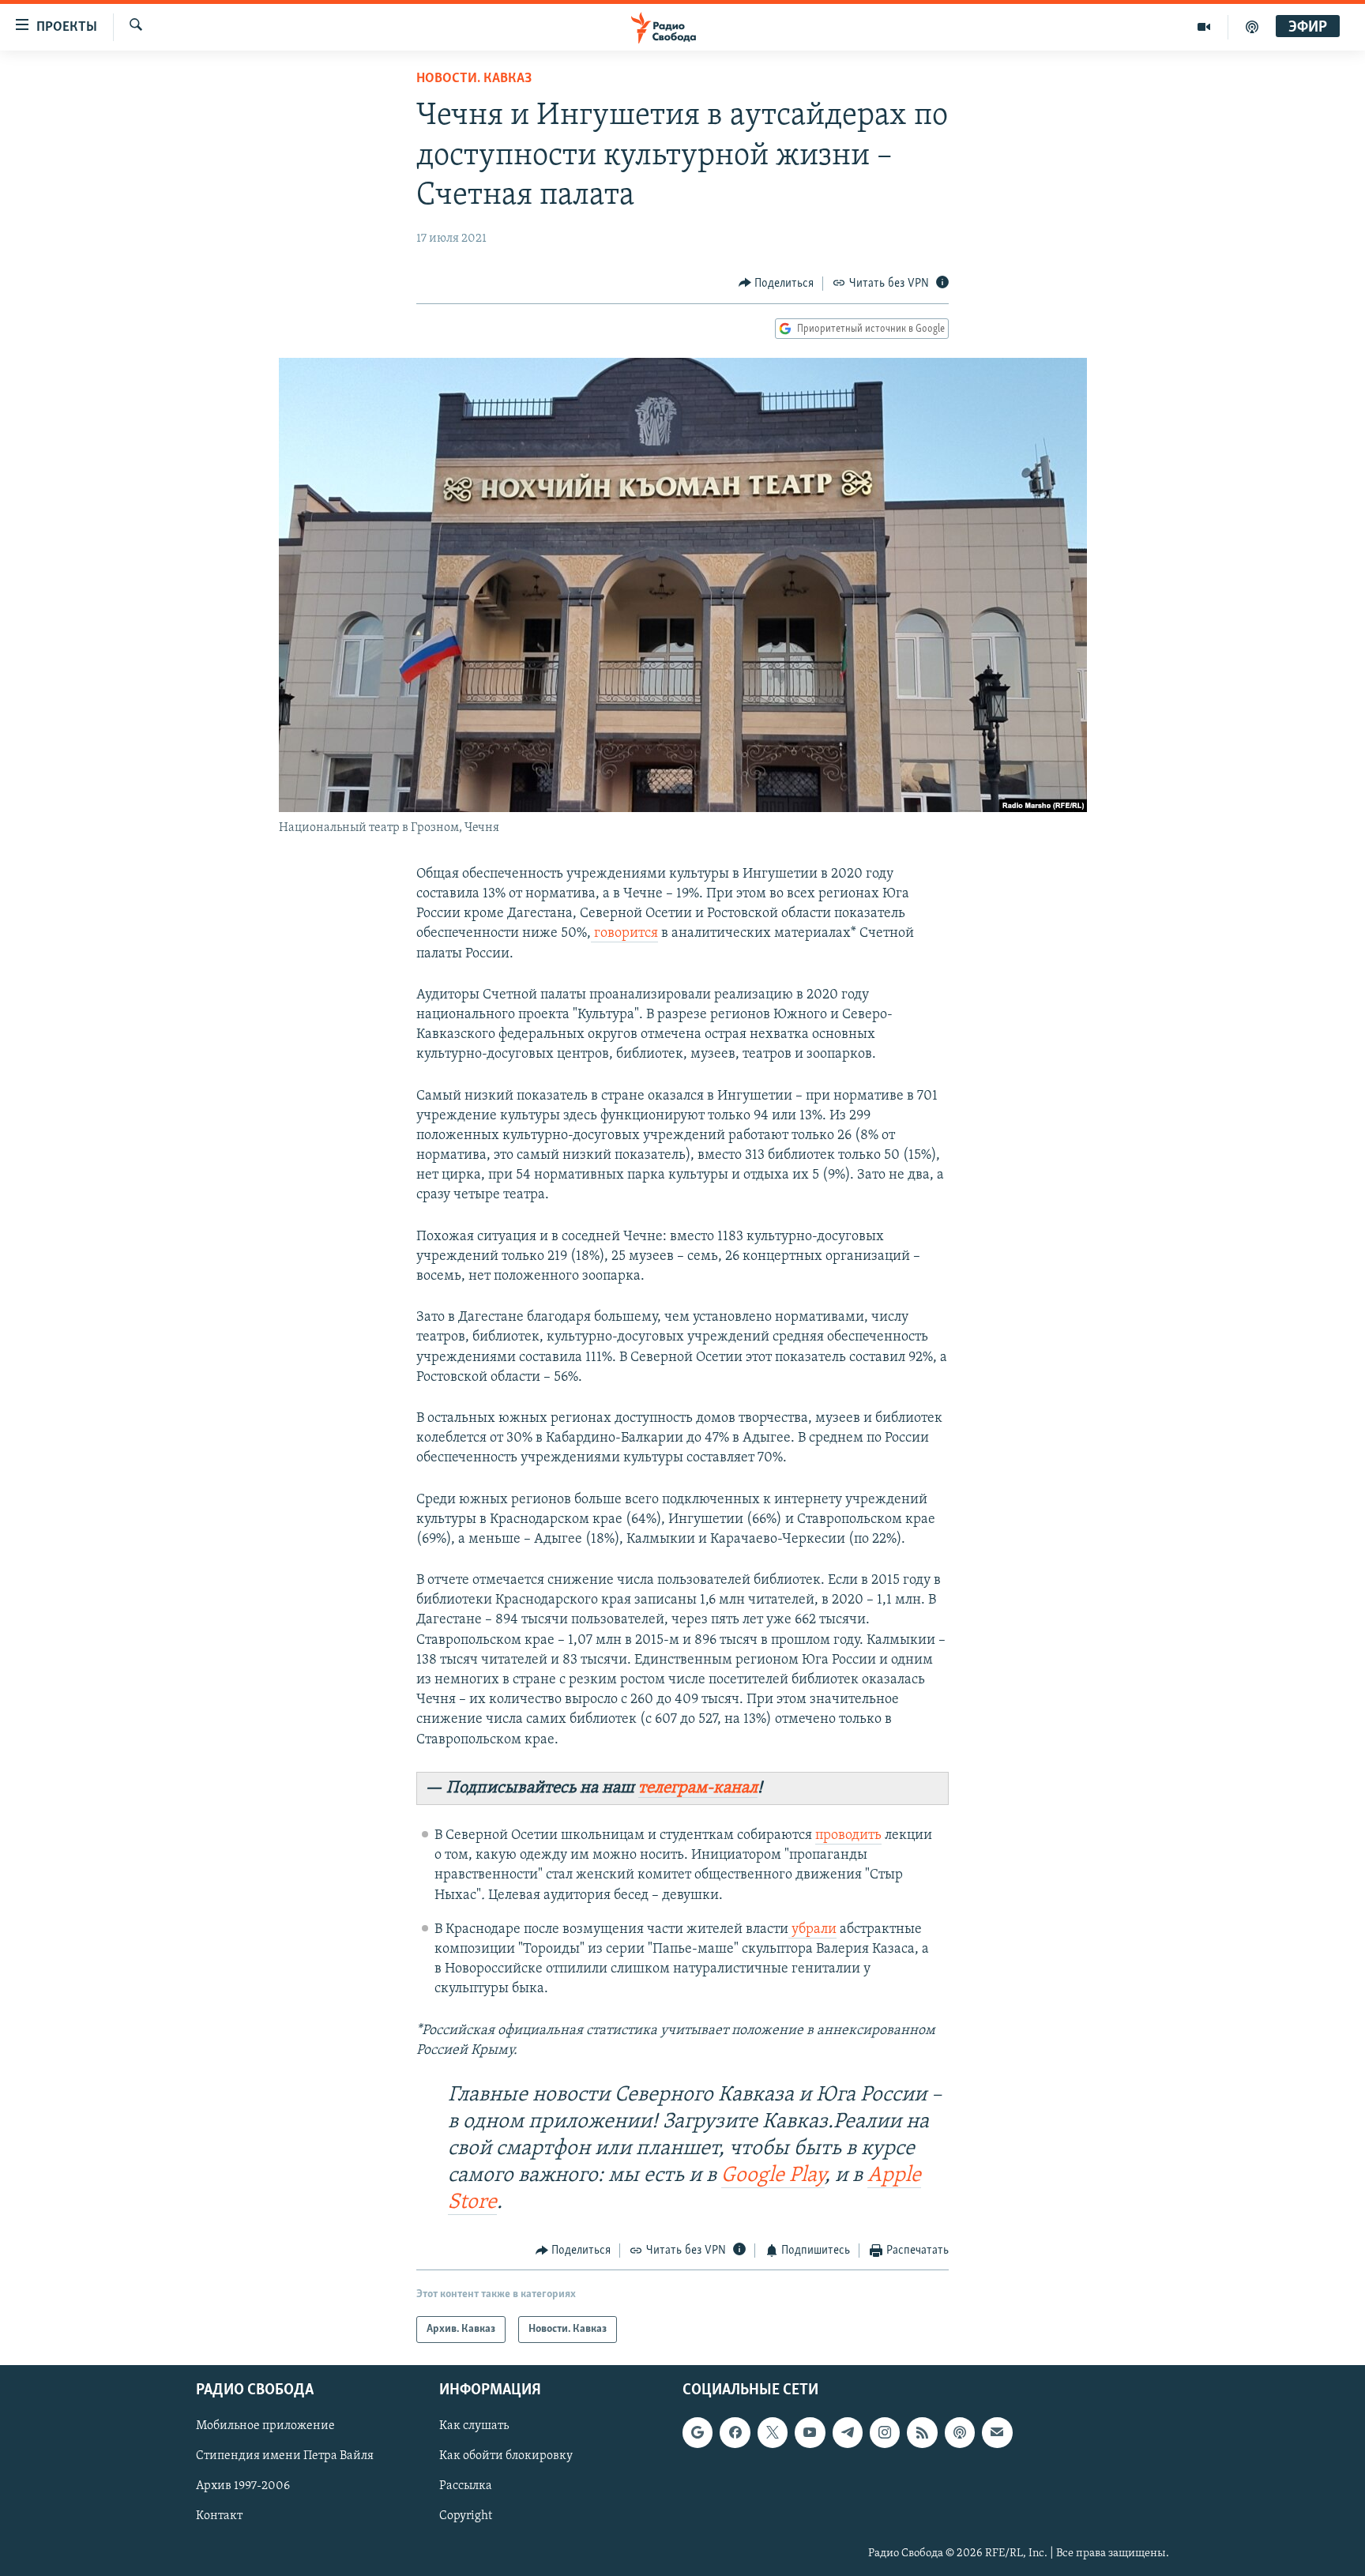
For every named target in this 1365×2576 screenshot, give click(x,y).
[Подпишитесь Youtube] (810, 2433)
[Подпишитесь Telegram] (848, 2433)
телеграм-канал (698, 1788)
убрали (812, 1930)
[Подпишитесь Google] (698, 2433)
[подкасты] (1252, 27)
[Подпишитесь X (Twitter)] (773, 2433)
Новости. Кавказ (474, 79)
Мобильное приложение (265, 2427)
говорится (624, 934)
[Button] (777, 284)
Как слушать (474, 2427)
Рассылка (466, 2487)
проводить (848, 1836)
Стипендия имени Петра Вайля (285, 2457)
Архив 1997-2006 (243, 2487)
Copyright (466, 2517)
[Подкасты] (960, 2433)
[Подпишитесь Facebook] (735, 2433)
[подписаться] (997, 2433)
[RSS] (922, 2433)
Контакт (219, 2517)
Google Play (773, 2176)
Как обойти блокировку (506, 2457)
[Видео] (1204, 27)
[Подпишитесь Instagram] (885, 2433)
